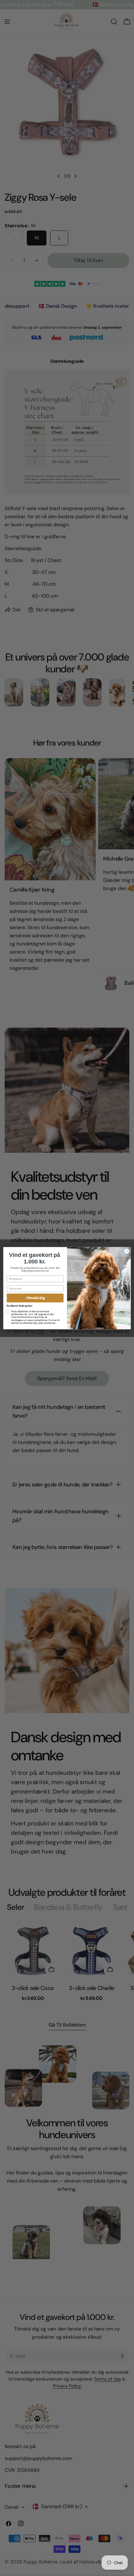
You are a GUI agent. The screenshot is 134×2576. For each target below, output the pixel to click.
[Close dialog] (127, 1251)
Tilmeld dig (35, 1298)
